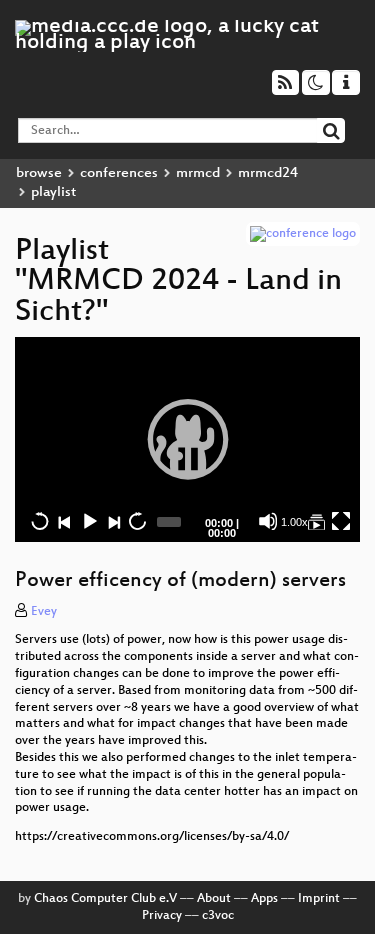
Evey (44, 612)
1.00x (294, 522)
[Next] (113, 521)
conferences (119, 173)
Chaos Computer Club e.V (105, 899)
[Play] (188, 439)
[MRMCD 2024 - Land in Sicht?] (316, 521)
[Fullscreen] (341, 521)
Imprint (319, 899)
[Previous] (64, 521)
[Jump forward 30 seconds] (137, 521)
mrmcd (198, 173)
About (214, 899)
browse (39, 173)
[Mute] (268, 521)
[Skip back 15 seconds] (40, 521)
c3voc (218, 916)
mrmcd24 (268, 173)
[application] (187, 439)
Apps (264, 899)
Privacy (162, 916)
